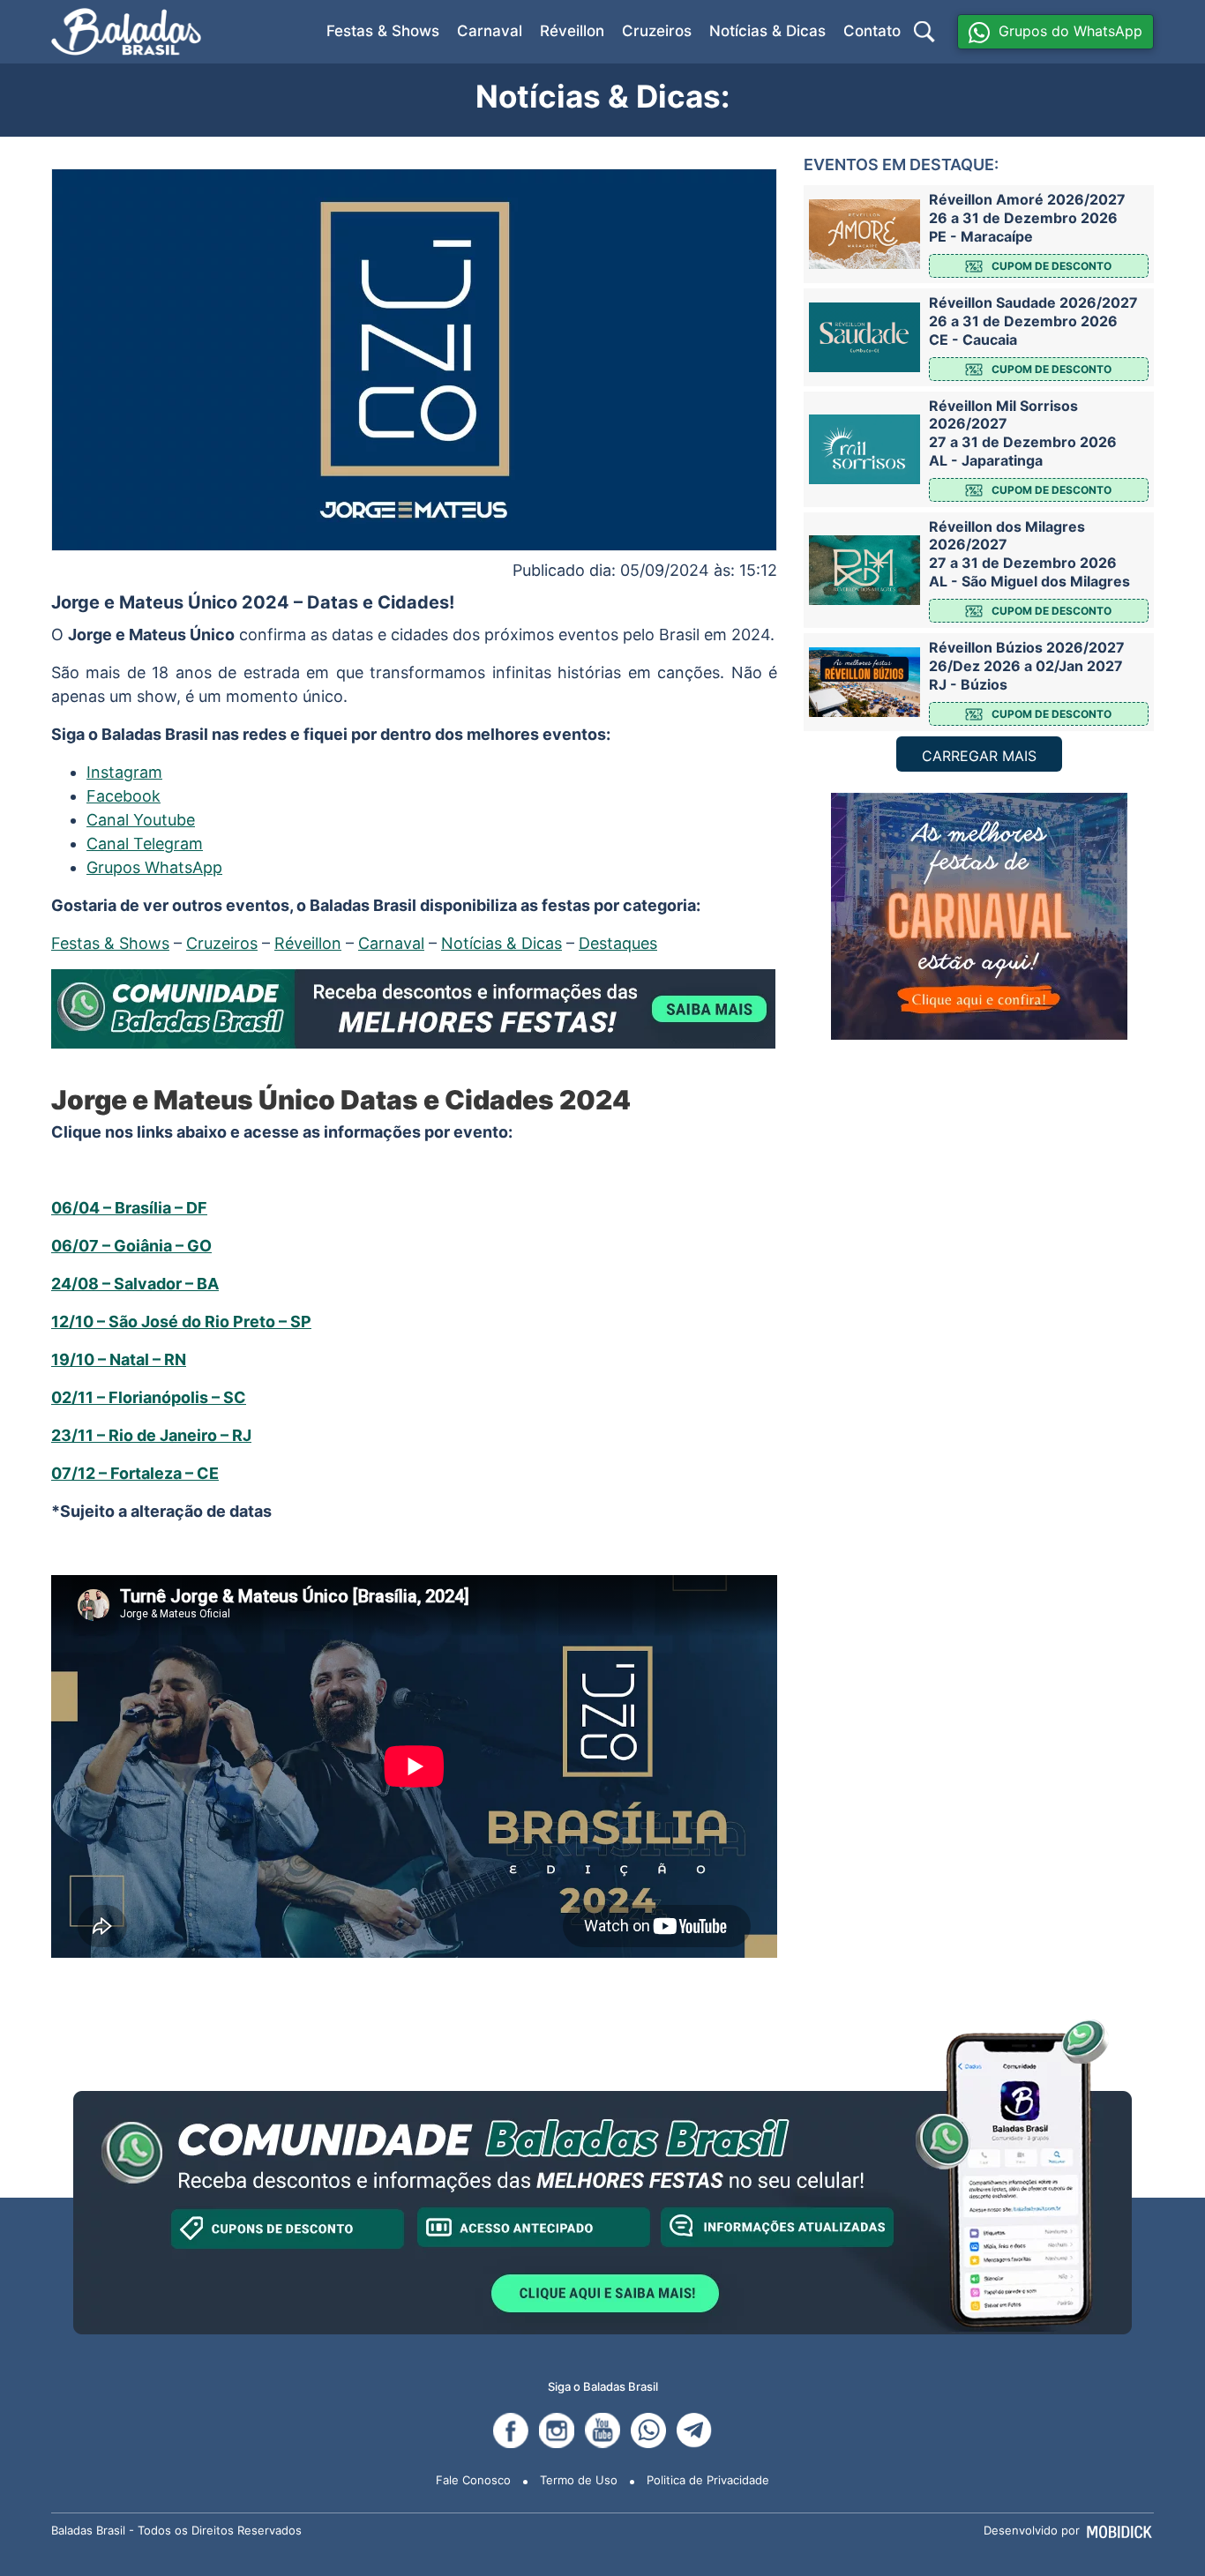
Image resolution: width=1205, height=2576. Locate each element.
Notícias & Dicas (767, 31)
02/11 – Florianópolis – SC (149, 1397)
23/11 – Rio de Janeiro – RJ (151, 1435)
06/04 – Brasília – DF (129, 1208)
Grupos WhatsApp (154, 867)
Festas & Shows (383, 31)
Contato (872, 31)
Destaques (618, 943)
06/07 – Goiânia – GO (131, 1246)
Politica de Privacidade (708, 2480)
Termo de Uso (579, 2480)
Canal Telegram (145, 844)
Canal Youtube (141, 820)
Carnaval (490, 31)
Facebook (123, 796)
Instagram (124, 772)
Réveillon (572, 31)
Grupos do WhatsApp (1070, 31)
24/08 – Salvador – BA (135, 1284)
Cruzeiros (657, 31)
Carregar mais (979, 756)
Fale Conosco (473, 2480)
